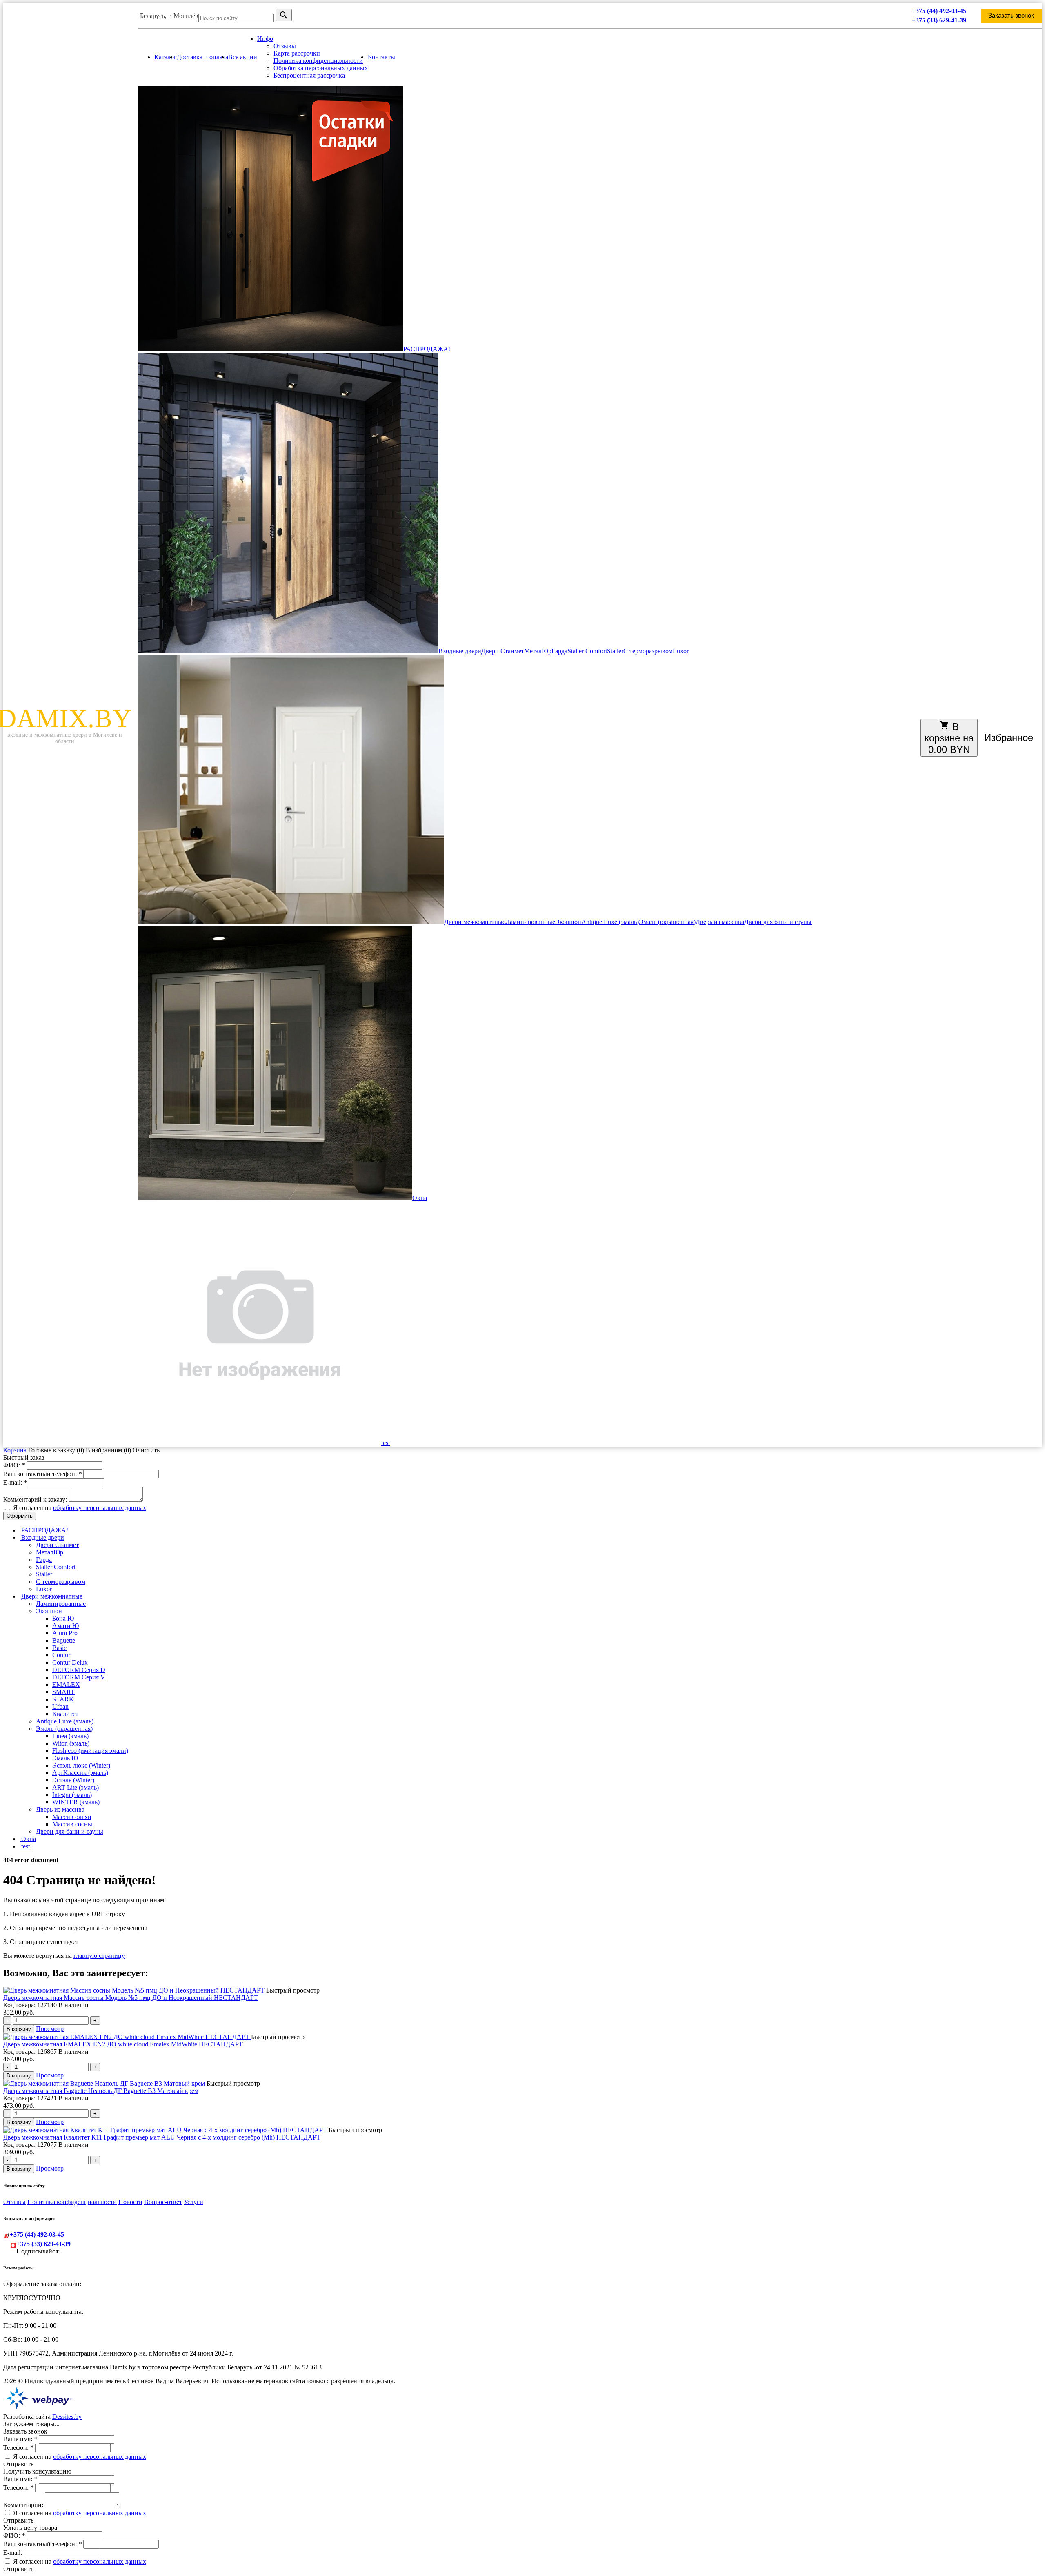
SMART (63, 1692)
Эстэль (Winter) (73, 1780)
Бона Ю (63, 1618)
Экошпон (568, 922)
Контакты (381, 57)
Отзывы (285, 46)
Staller (615, 651)
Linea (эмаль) (70, 1736)
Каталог (166, 57)
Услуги (193, 2202)
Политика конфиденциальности (318, 61)
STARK (63, 1699)
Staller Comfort (587, 651)
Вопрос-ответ (163, 2202)
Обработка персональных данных (321, 68)
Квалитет (65, 1714)
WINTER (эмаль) (76, 1802)
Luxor (681, 651)
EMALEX (66, 1684)
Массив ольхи (72, 1817)
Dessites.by (67, 2417)
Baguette (64, 1640)
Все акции (243, 57)
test (386, 1443)
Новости (130, 2202)
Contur (61, 1655)
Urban (60, 1707)
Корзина (16, 1450)
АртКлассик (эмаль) (80, 1773)
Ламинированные (530, 922)
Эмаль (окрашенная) (667, 922)
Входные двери (460, 651)
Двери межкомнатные (475, 922)
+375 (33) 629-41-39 (939, 20)
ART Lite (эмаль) (76, 1787)
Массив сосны (72, 1824)
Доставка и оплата (202, 57)
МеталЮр (538, 651)
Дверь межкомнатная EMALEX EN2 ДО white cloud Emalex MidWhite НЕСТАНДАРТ (123, 2044)
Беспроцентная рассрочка (309, 75)
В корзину (19, 2029)
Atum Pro (65, 1633)
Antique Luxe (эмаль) (610, 922)
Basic (59, 1648)
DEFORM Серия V (79, 1677)
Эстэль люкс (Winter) (81, 1765)
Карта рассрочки (297, 53)
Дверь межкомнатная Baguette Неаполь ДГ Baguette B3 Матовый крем (101, 2091)
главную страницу (99, 1956)
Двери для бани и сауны (778, 922)
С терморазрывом (648, 651)
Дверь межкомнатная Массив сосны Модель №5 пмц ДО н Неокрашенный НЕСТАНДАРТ (131, 1998)
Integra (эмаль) (72, 1795)
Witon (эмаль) (71, 1743)
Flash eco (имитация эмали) (90, 1751)
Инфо (265, 39)
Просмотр (50, 2029)
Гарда (559, 651)
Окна (420, 1198)
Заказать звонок (1011, 16)
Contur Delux (70, 1662)
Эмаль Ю (65, 1758)
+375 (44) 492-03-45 (939, 11)
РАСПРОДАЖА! (427, 349)
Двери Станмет (503, 651)
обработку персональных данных (100, 1508)
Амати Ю (66, 1626)
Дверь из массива (720, 922)
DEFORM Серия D (79, 1670)
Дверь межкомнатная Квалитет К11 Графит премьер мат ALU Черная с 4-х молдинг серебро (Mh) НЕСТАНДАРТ (162, 2137)
